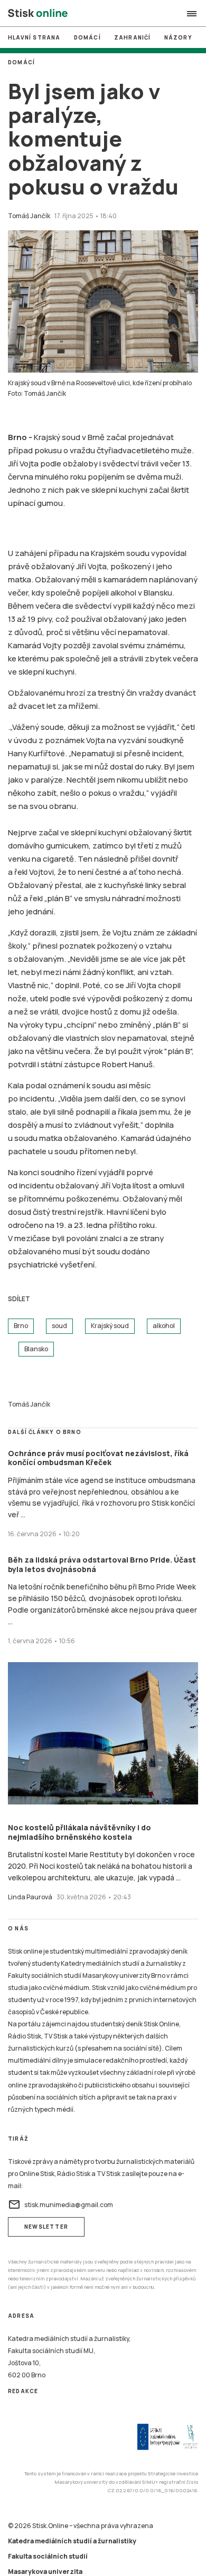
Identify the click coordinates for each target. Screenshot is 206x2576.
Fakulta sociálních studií (48, 2556)
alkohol (164, 1326)
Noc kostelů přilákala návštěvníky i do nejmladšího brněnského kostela (79, 1832)
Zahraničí (133, 37)
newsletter (46, 2227)
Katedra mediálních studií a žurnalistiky (72, 2541)
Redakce (23, 2391)
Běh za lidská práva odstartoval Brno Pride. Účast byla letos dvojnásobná (102, 1564)
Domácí (87, 37)
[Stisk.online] (38, 14)
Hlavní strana (34, 37)
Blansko (36, 1349)
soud (59, 1326)
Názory (178, 37)
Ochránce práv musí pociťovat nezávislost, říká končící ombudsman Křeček (98, 1458)
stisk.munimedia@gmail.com (60, 2204)
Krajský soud (110, 1326)
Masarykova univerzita (45, 2572)
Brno (21, 1326)
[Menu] (192, 14)
